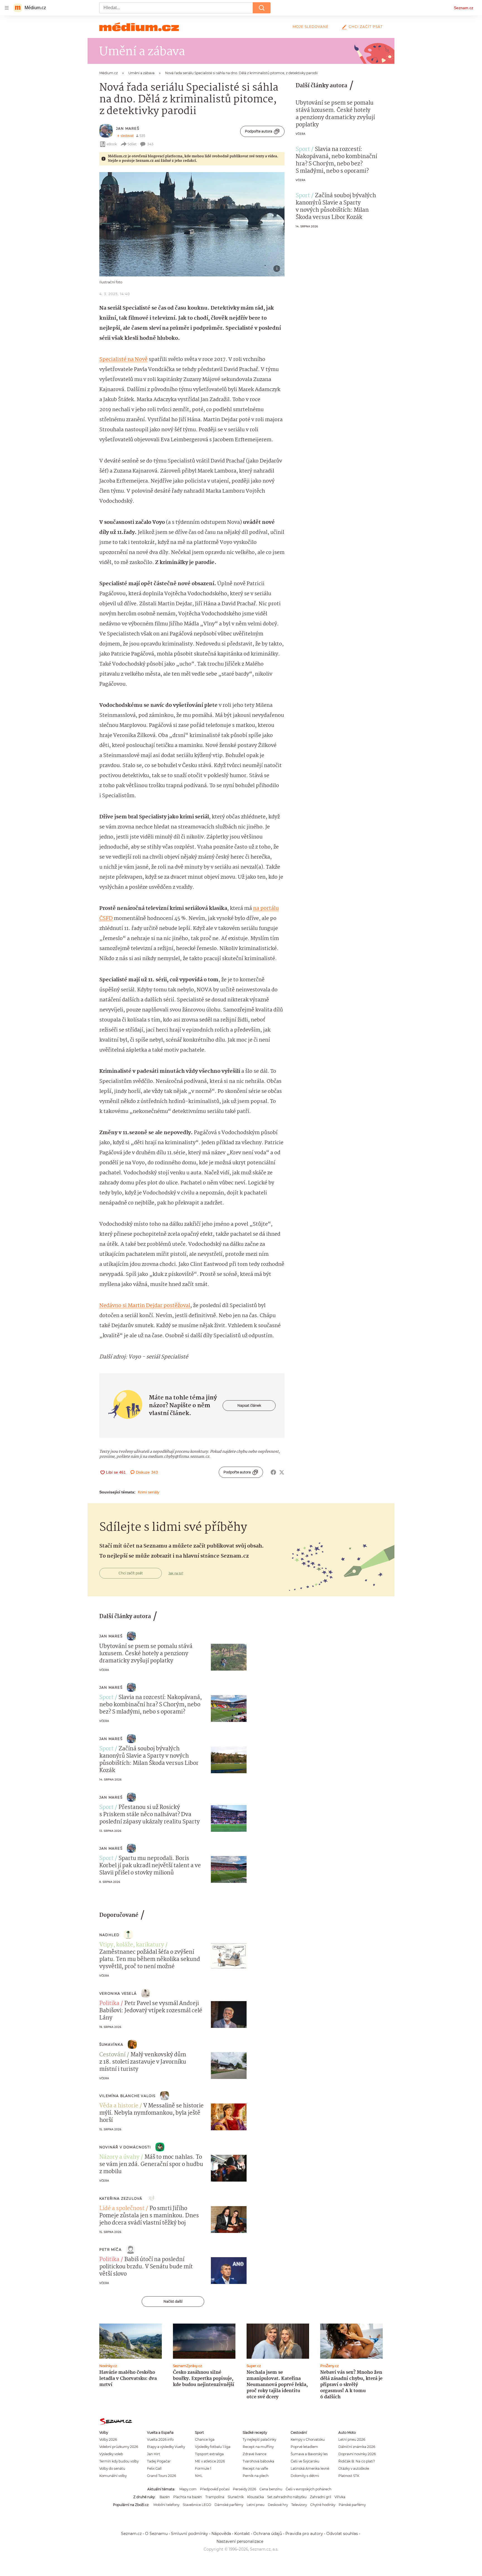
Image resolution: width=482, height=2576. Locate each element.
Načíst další (173, 2301)
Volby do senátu (112, 2468)
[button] (192, 224)
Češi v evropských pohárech (309, 2489)
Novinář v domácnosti (125, 2147)
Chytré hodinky (323, 2505)
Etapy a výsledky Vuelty (166, 2447)
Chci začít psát (366, 27)
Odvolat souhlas (342, 2534)
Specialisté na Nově (123, 360)
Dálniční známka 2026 (357, 2447)
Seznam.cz (464, 8)
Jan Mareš (128, 128)
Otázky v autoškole (354, 2468)
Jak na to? (176, 1573)
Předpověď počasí (215, 2489)
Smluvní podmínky (190, 2534)
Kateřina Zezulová (121, 2198)
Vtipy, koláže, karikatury (132, 1945)
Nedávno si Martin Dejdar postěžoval (145, 1306)
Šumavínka (111, 2044)
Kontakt (242, 2534)
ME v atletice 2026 (210, 2461)
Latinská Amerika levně (310, 2468)
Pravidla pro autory (304, 2534)
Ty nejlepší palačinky (259, 2439)
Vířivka (340, 2497)
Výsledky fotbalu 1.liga (213, 2447)
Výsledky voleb (111, 2454)
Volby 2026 (108, 2439)
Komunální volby (113, 2476)
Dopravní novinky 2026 (357, 2454)
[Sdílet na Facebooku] (273, 1472)
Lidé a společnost (122, 2209)
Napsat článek (249, 1405)
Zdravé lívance (255, 2454)
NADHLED (109, 1935)
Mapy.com (188, 2489)
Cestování (112, 2055)
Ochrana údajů (268, 2534)
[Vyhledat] (262, 8)
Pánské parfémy (352, 2505)
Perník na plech (256, 2476)
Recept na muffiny (258, 2447)
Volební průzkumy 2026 (119, 2447)
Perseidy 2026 (244, 2489)
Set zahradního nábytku (287, 2497)
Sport (303, 150)
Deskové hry (278, 2505)
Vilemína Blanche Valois (127, 2096)
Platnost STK (349, 2476)
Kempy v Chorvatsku (308, 2439)
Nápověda (221, 2534)
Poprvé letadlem (304, 2447)
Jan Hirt (154, 2454)
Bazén (165, 2497)
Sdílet (132, 144)
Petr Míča (110, 2250)
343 (150, 144)
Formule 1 (203, 2468)
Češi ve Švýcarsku (305, 2461)
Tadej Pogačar (159, 2461)
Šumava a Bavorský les (309, 2454)
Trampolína (215, 2497)
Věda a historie (119, 2106)
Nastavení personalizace (240, 2541)
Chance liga (205, 2439)
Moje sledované (311, 27)
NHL (199, 2476)
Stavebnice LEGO (197, 2505)
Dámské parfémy (229, 2505)
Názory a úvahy (119, 2157)
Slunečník (236, 2497)
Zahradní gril (320, 2497)
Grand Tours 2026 (162, 2476)
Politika (109, 2004)
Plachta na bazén (188, 2497)
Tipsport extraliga (209, 2454)
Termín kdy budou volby (119, 2461)
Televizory (299, 2505)
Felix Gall (154, 2468)
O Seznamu (156, 2534)
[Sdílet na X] (282, 1472)
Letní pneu (256, 2505)
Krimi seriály (149, 1492)
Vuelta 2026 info (160, 2439)
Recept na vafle (255, 2468)
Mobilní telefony (166, 2505)
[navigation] (7, 8)
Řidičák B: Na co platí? (357, 2461)
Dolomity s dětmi (305, 2476)
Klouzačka (256, 2497)
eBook (112, 144)
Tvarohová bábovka (258, 2461)
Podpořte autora (259, 131)
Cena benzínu (271, 2489)
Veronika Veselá (118, 1993)
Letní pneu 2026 (352, 2439)
